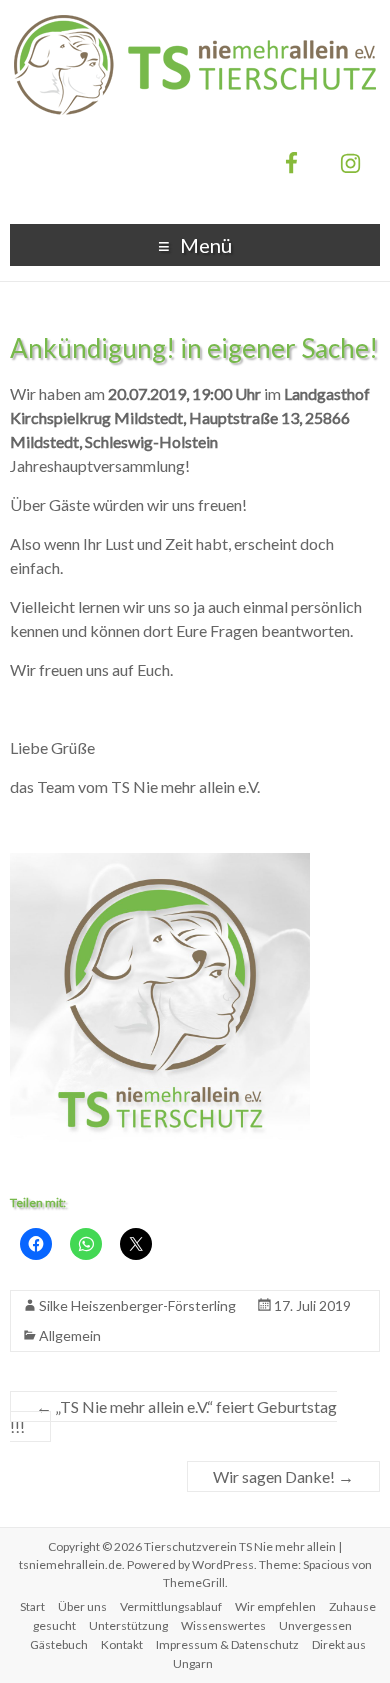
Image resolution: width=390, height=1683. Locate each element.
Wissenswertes (223, 1625)
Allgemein (70, 1335)
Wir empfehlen (275, 1606)
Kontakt (122, 1644)
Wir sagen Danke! (283, 1476)
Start (32, 1606)
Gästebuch (59, 1644)
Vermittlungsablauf (171, 1606)
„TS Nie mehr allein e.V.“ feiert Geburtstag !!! (173, 1416)
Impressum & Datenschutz (227, 1644)
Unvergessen (315, 1625)
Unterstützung (128, 1625)
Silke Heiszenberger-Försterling (137, 1305)
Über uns (82, 1606)
